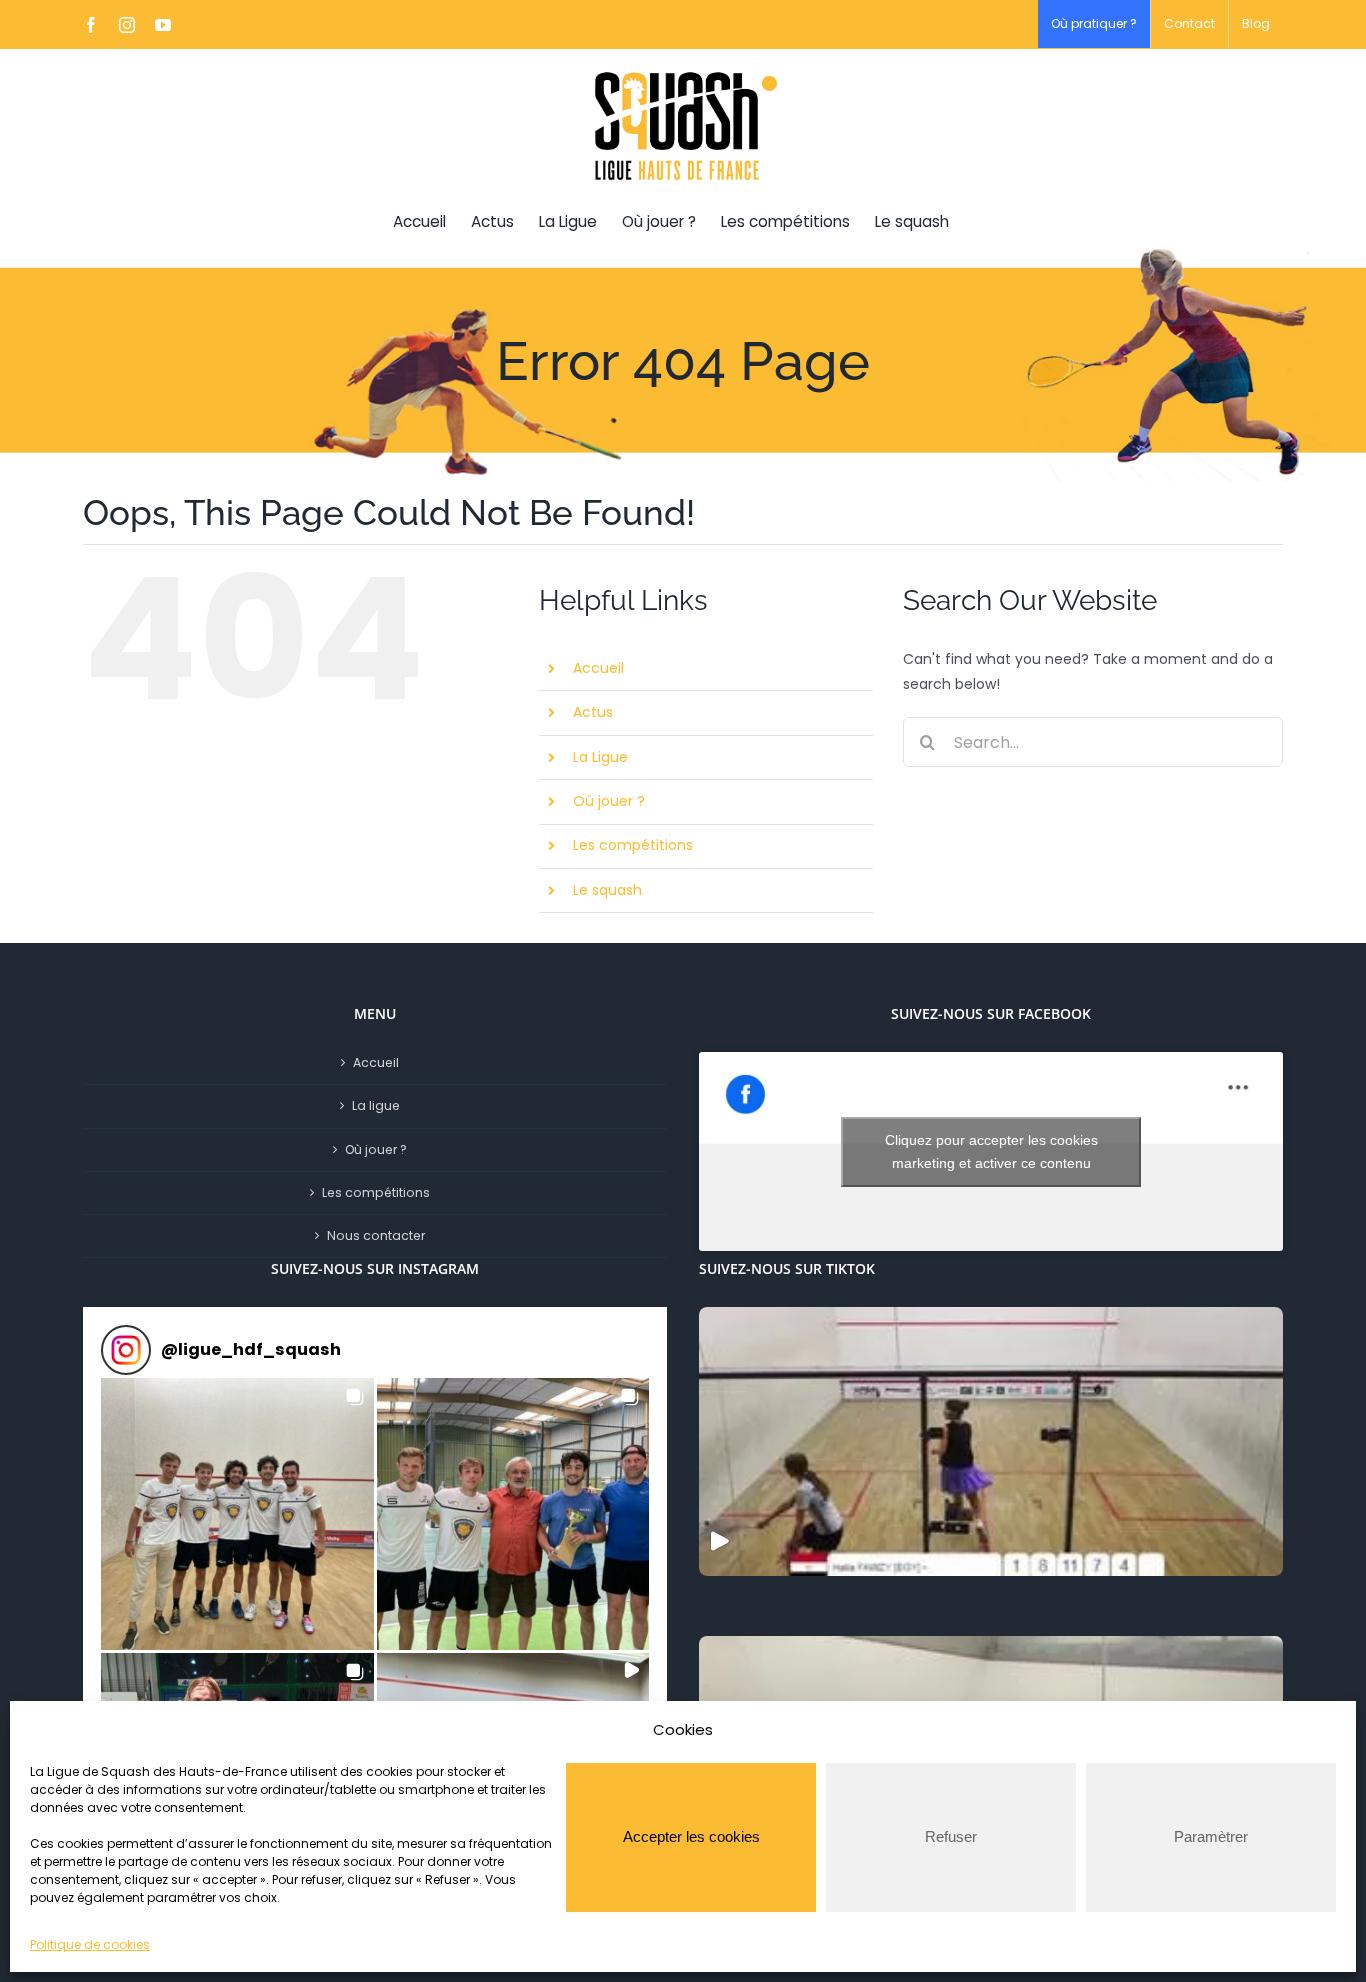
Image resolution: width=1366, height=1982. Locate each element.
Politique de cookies (90, 1944)
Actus (593, 712)
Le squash (607, 890)
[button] (237, 1514)
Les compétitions (633, 845)
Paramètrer (1211, 1836)
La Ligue (600, 757)
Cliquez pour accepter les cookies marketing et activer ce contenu (991, 1151)
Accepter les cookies (691, 1836)
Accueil (598, 668)
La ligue (376, 1105)
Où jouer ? (609, 801)
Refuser (951, 1836)
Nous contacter (376, 1235)
